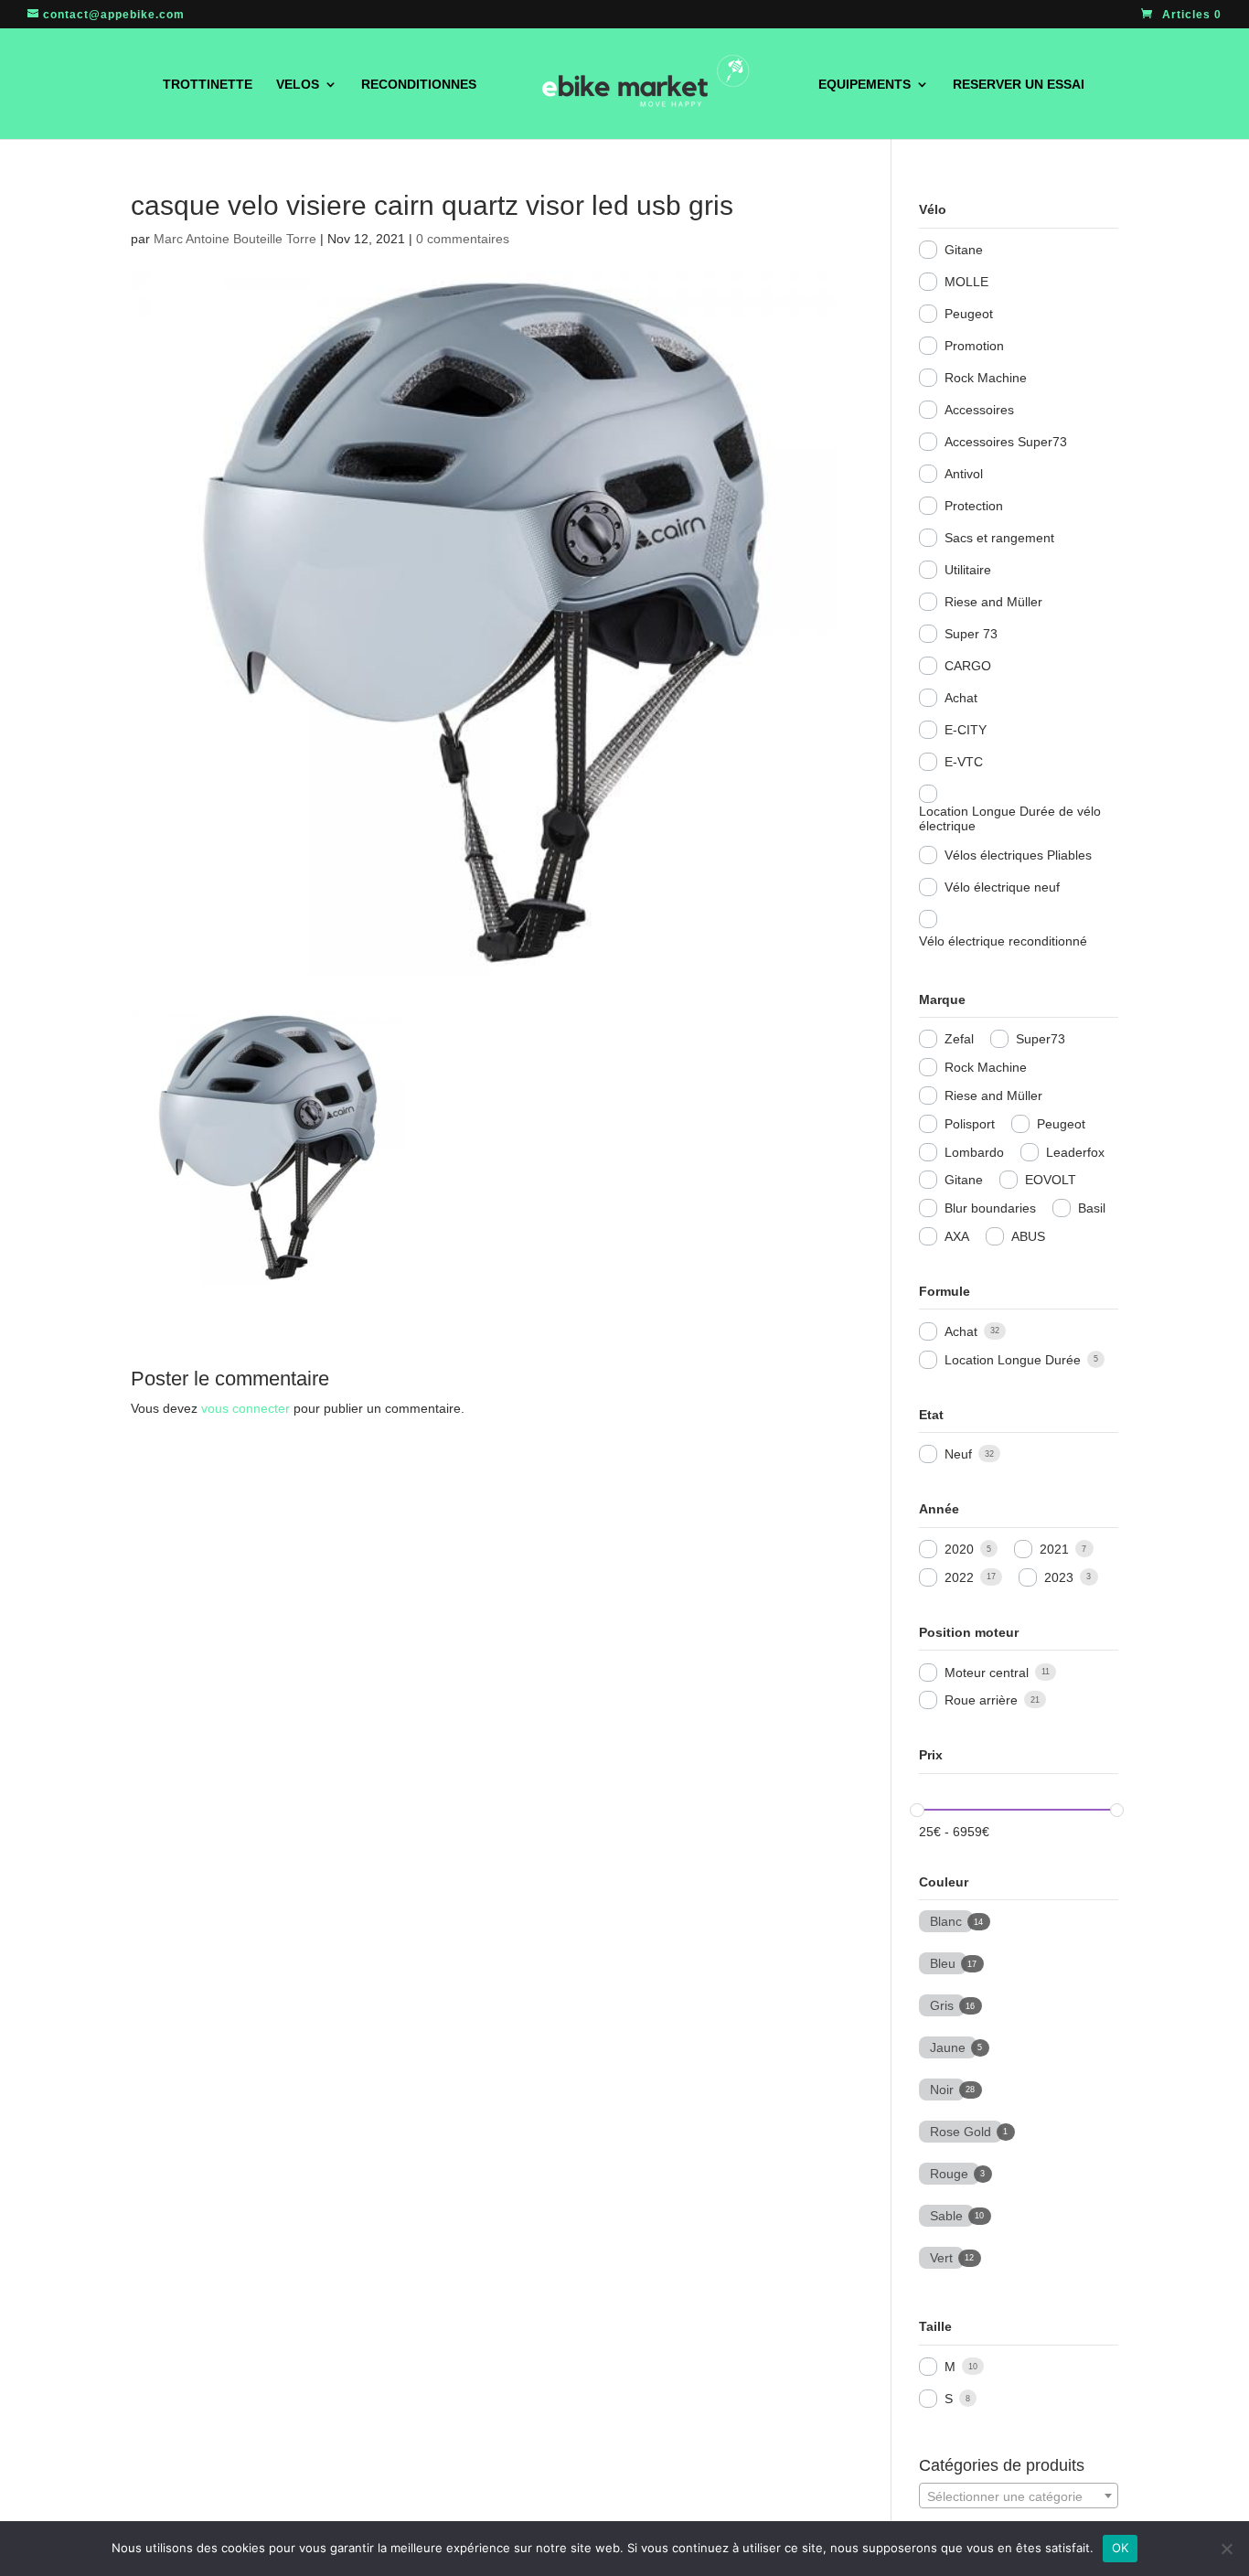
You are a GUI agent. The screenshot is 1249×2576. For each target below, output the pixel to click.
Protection (974, 506)
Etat (931, 1415)
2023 (1059, 1577)
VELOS (298, 85)
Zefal (959, 1039)
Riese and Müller (993, 602)
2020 (959, 1549)
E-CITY (966, 730)
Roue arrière (981, 1700)
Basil (1092, 1208)
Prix (931, 1755)
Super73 (1041, 1039)
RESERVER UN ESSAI (1019, 85)
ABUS (1028, 1236)
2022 (959, 1577)
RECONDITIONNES (419, 85)
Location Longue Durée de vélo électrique (1010, 818)
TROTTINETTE (208, 85)
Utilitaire (968, 570)
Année (939, 1509)
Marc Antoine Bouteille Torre (235, 239)
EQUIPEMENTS (865, 85)
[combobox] (1019, 2496)
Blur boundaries (990, 1208)
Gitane (964, 250)
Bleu (943, 1961)
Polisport (970, 1124)
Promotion (974, 346)
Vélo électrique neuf (1002, 887)
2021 (1054, 1549)
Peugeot (969, 314)
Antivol (964, 474)
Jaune (948, 2046)
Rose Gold (961, 2130)
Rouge (949, 2172)
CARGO (968, 666)
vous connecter (246, 1408)
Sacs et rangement (999, 538)
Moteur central (987, 1673)
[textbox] (1019, 2496)
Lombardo (974, 1152)
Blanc (946, 1919)
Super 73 (971, 634)
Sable (946, 2214)
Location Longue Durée (1013, 1360)
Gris (942, 2004)
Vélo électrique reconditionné (1003, 941)
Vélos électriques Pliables (1018, 855)
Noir (942, 2088)
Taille (935, 2326)
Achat (961, 698)
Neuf (958, 1454)
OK (1121, 2548)
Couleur (944, 1882)
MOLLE (966, 282)
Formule (945, 1291)
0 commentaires (463, 239)
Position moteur (969, 1632)
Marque (942, 999)
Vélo (933, 209)
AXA (957, 1236)
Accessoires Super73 (1006, 442)
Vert (941, 2256)
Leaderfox (1075, 1152)
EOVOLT (1051, 1180)
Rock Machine (986, 378)
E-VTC (964, 762)
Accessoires (979, 410)
